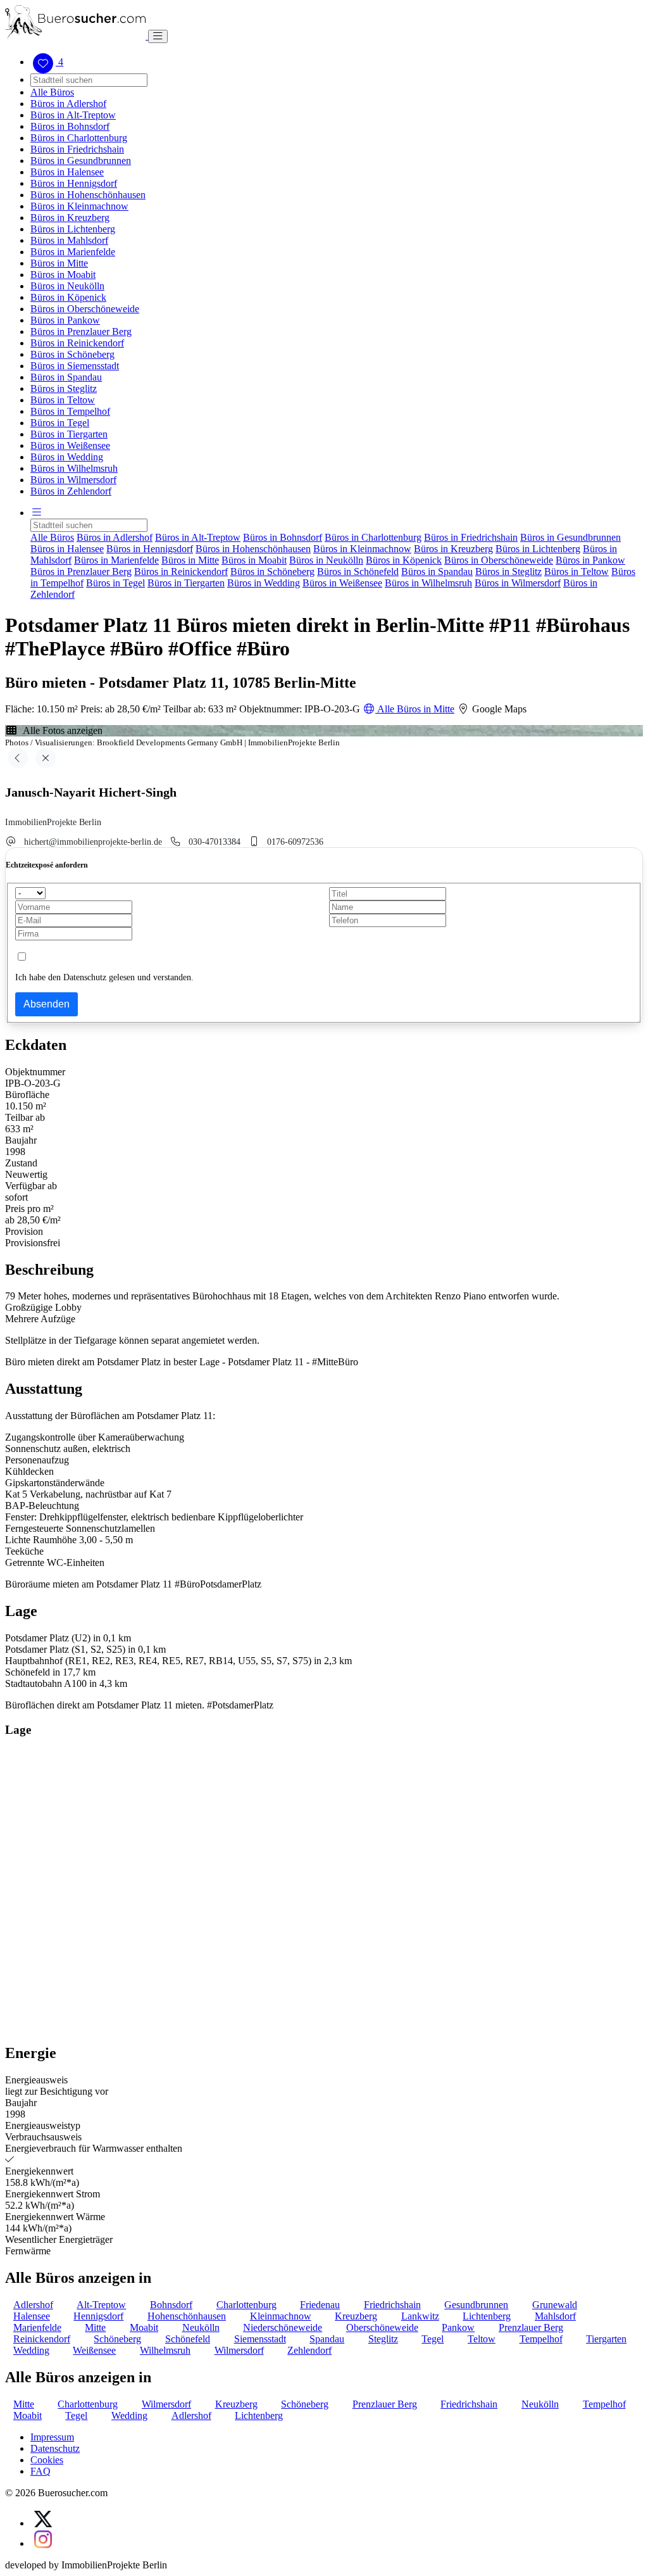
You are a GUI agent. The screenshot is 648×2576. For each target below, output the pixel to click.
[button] (37, 513)
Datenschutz (55, 2448)
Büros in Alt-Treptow (73, 115)
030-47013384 (215, 842)
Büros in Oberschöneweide (85, 309)
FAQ (40, 2471)
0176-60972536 (295, 842)
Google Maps (498, 709)
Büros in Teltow (63, 400)
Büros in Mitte (59, 263)
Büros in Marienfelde (73, 252)
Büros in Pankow (65, 320)
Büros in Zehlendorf (71, 491)
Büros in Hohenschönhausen (88, 195)
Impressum (52, 2437)
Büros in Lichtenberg (73, 229)
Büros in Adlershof (68, 104)
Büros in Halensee (67, 172)
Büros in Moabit (63, 275)
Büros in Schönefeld (358, 571)
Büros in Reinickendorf (77, 343)
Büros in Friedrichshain (77, 149)
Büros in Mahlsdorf (69, 240)
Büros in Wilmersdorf (73, 480)
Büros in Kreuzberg (70, 218)
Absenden (47, 1004)
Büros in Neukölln (67, 286)
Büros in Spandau (66, 377)
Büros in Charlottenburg (79, 138)
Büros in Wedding (67, 457)
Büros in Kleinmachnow (79, 206)
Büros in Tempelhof (70, 411)
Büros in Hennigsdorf (74, 183)
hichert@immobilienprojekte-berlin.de (93, 842)
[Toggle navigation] (158, 36)
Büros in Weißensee (70, 445)
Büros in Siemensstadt (75, 366)
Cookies (47, 2460)
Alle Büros (52, 92)
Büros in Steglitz (64, 388)
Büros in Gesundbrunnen (81, 161)
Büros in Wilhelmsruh (74, 468)
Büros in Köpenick (68, 297)
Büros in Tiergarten (69, 434)
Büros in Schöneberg (72, 354)
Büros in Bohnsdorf (70, 126)
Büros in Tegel (60, 423)
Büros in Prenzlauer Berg (81, 331)
